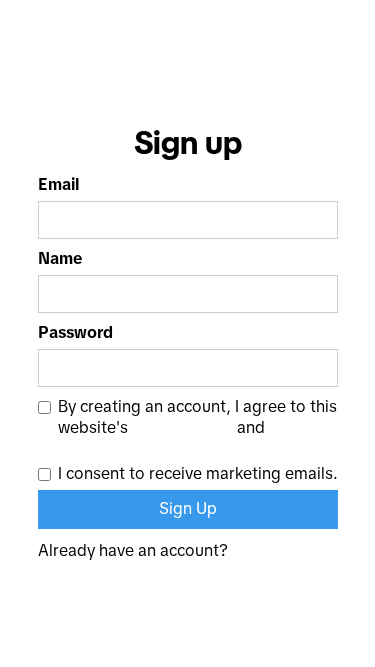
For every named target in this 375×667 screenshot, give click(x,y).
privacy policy (182, 428)
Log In (315, 551)
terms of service (117, 448)
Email (58, 185)
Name (60, 259)
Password (75, 333)
